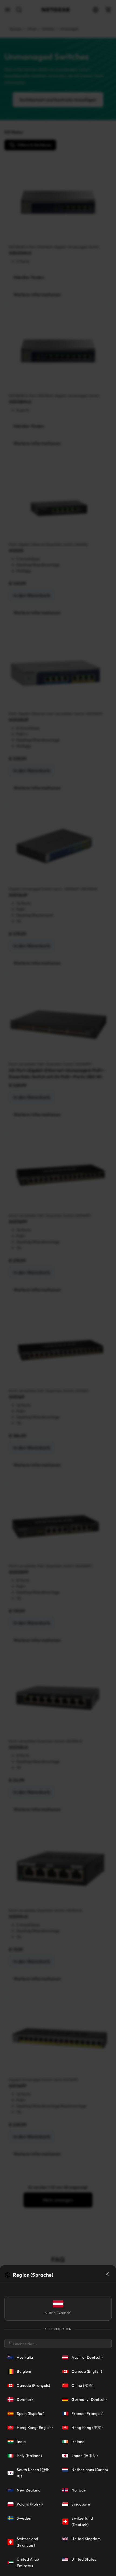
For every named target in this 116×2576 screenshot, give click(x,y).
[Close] (107, 2274)
